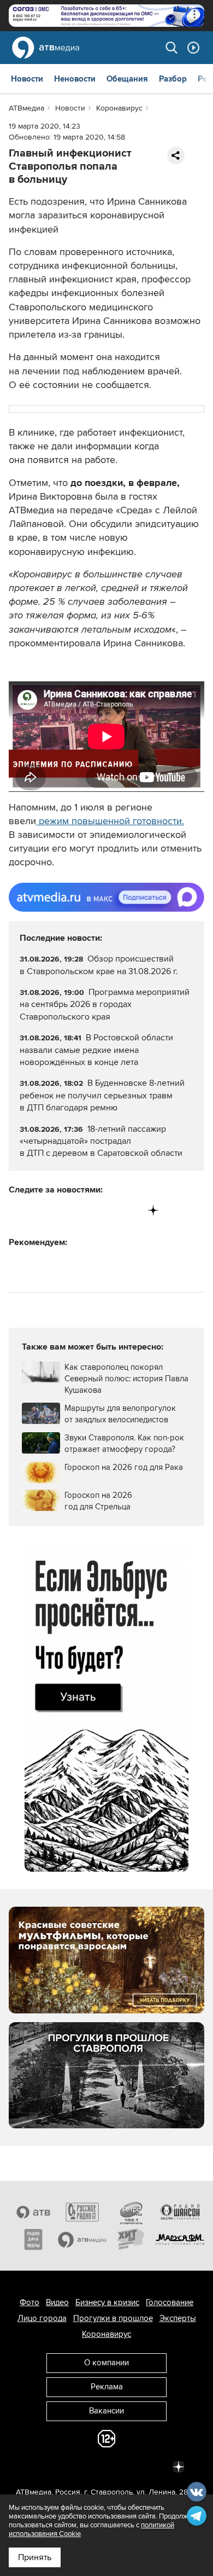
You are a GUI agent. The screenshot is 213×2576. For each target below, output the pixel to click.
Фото (29, 2302)
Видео (57, 2302)
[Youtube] (108, 1210)
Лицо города (42, 2318)
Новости (27, 79)
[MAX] (85, 1210)
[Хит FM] (131, 2239)
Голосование (170, 2302)
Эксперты (178, 2318)
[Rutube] (131, 1210)
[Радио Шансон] (180, 2212)
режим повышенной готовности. (110, 821)
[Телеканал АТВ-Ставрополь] (33, 2212)
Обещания (127, 79)
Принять (35, 2557)
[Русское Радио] (82, 2212)
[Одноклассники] (63, 1210)
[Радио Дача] (33, 2239)
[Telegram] (40, 1210)
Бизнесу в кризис (107, 2302)
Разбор (173, 79)
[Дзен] (153, 1210)
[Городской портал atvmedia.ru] (82, 2239)
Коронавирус (106, 2334)
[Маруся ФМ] (180, 2239)
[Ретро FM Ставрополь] (131, 2212)
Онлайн (193, 48)
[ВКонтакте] (18, 1210)
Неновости (75, 79)
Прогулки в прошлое (113, 2318)
